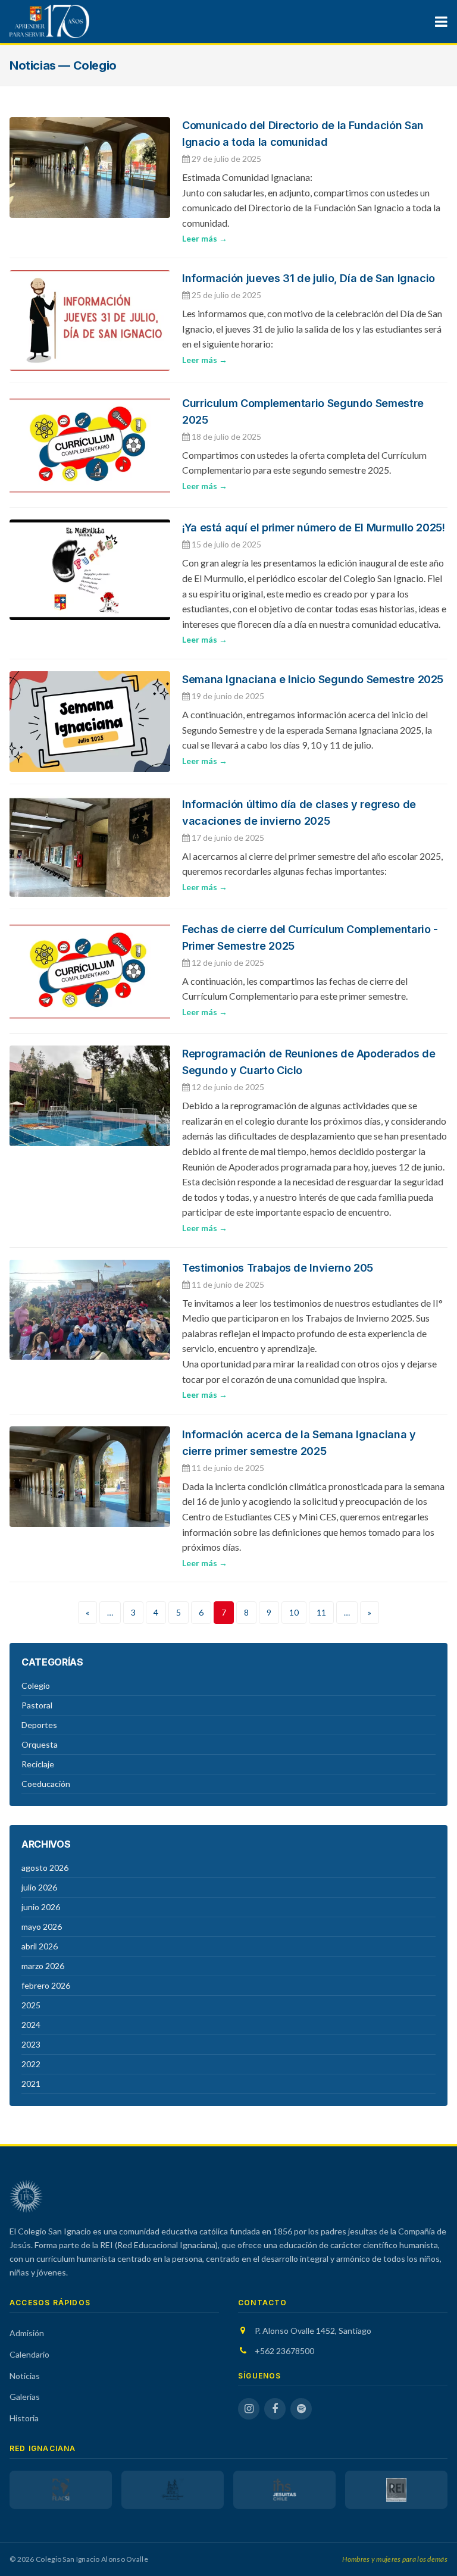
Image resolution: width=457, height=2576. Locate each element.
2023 (31, 2044)
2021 (31, 2084)
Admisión (27, 2333)
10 (294, 1612)
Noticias (25, 2376)
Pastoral (37, 1705)
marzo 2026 (43, 1966)
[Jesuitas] (284, 2490)
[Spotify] (301, 2409)
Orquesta (40, 1744)
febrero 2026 (46, 1985)
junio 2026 (41, 1907)
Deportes (39, 1725)
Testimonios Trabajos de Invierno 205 (278, 1268)
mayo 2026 (42, 1926)
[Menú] (441, 21)
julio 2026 (39, 1887)
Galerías (25, 2397)
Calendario (29, 2354)
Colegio (36, 1685)
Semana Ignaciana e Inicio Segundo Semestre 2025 (313, 679)
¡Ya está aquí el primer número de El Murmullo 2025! (314, 528)
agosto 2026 (45, 1868)
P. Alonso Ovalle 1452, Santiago (313, 2331)
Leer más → (205, 238)
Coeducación (46, 1784)
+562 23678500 (284, 2351)
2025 (31, 2005)
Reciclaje (38, 1764)
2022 (31, 2064)
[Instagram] (249, 2409)
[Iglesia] (173, 2490)
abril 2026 (40, 1946)
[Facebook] (275, 2409)
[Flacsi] (61, 2490)
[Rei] (396, 2490)
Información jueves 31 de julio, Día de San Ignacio (309, 278)
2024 (31, 2025)
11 (321, 1612)
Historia (24, 2418)
